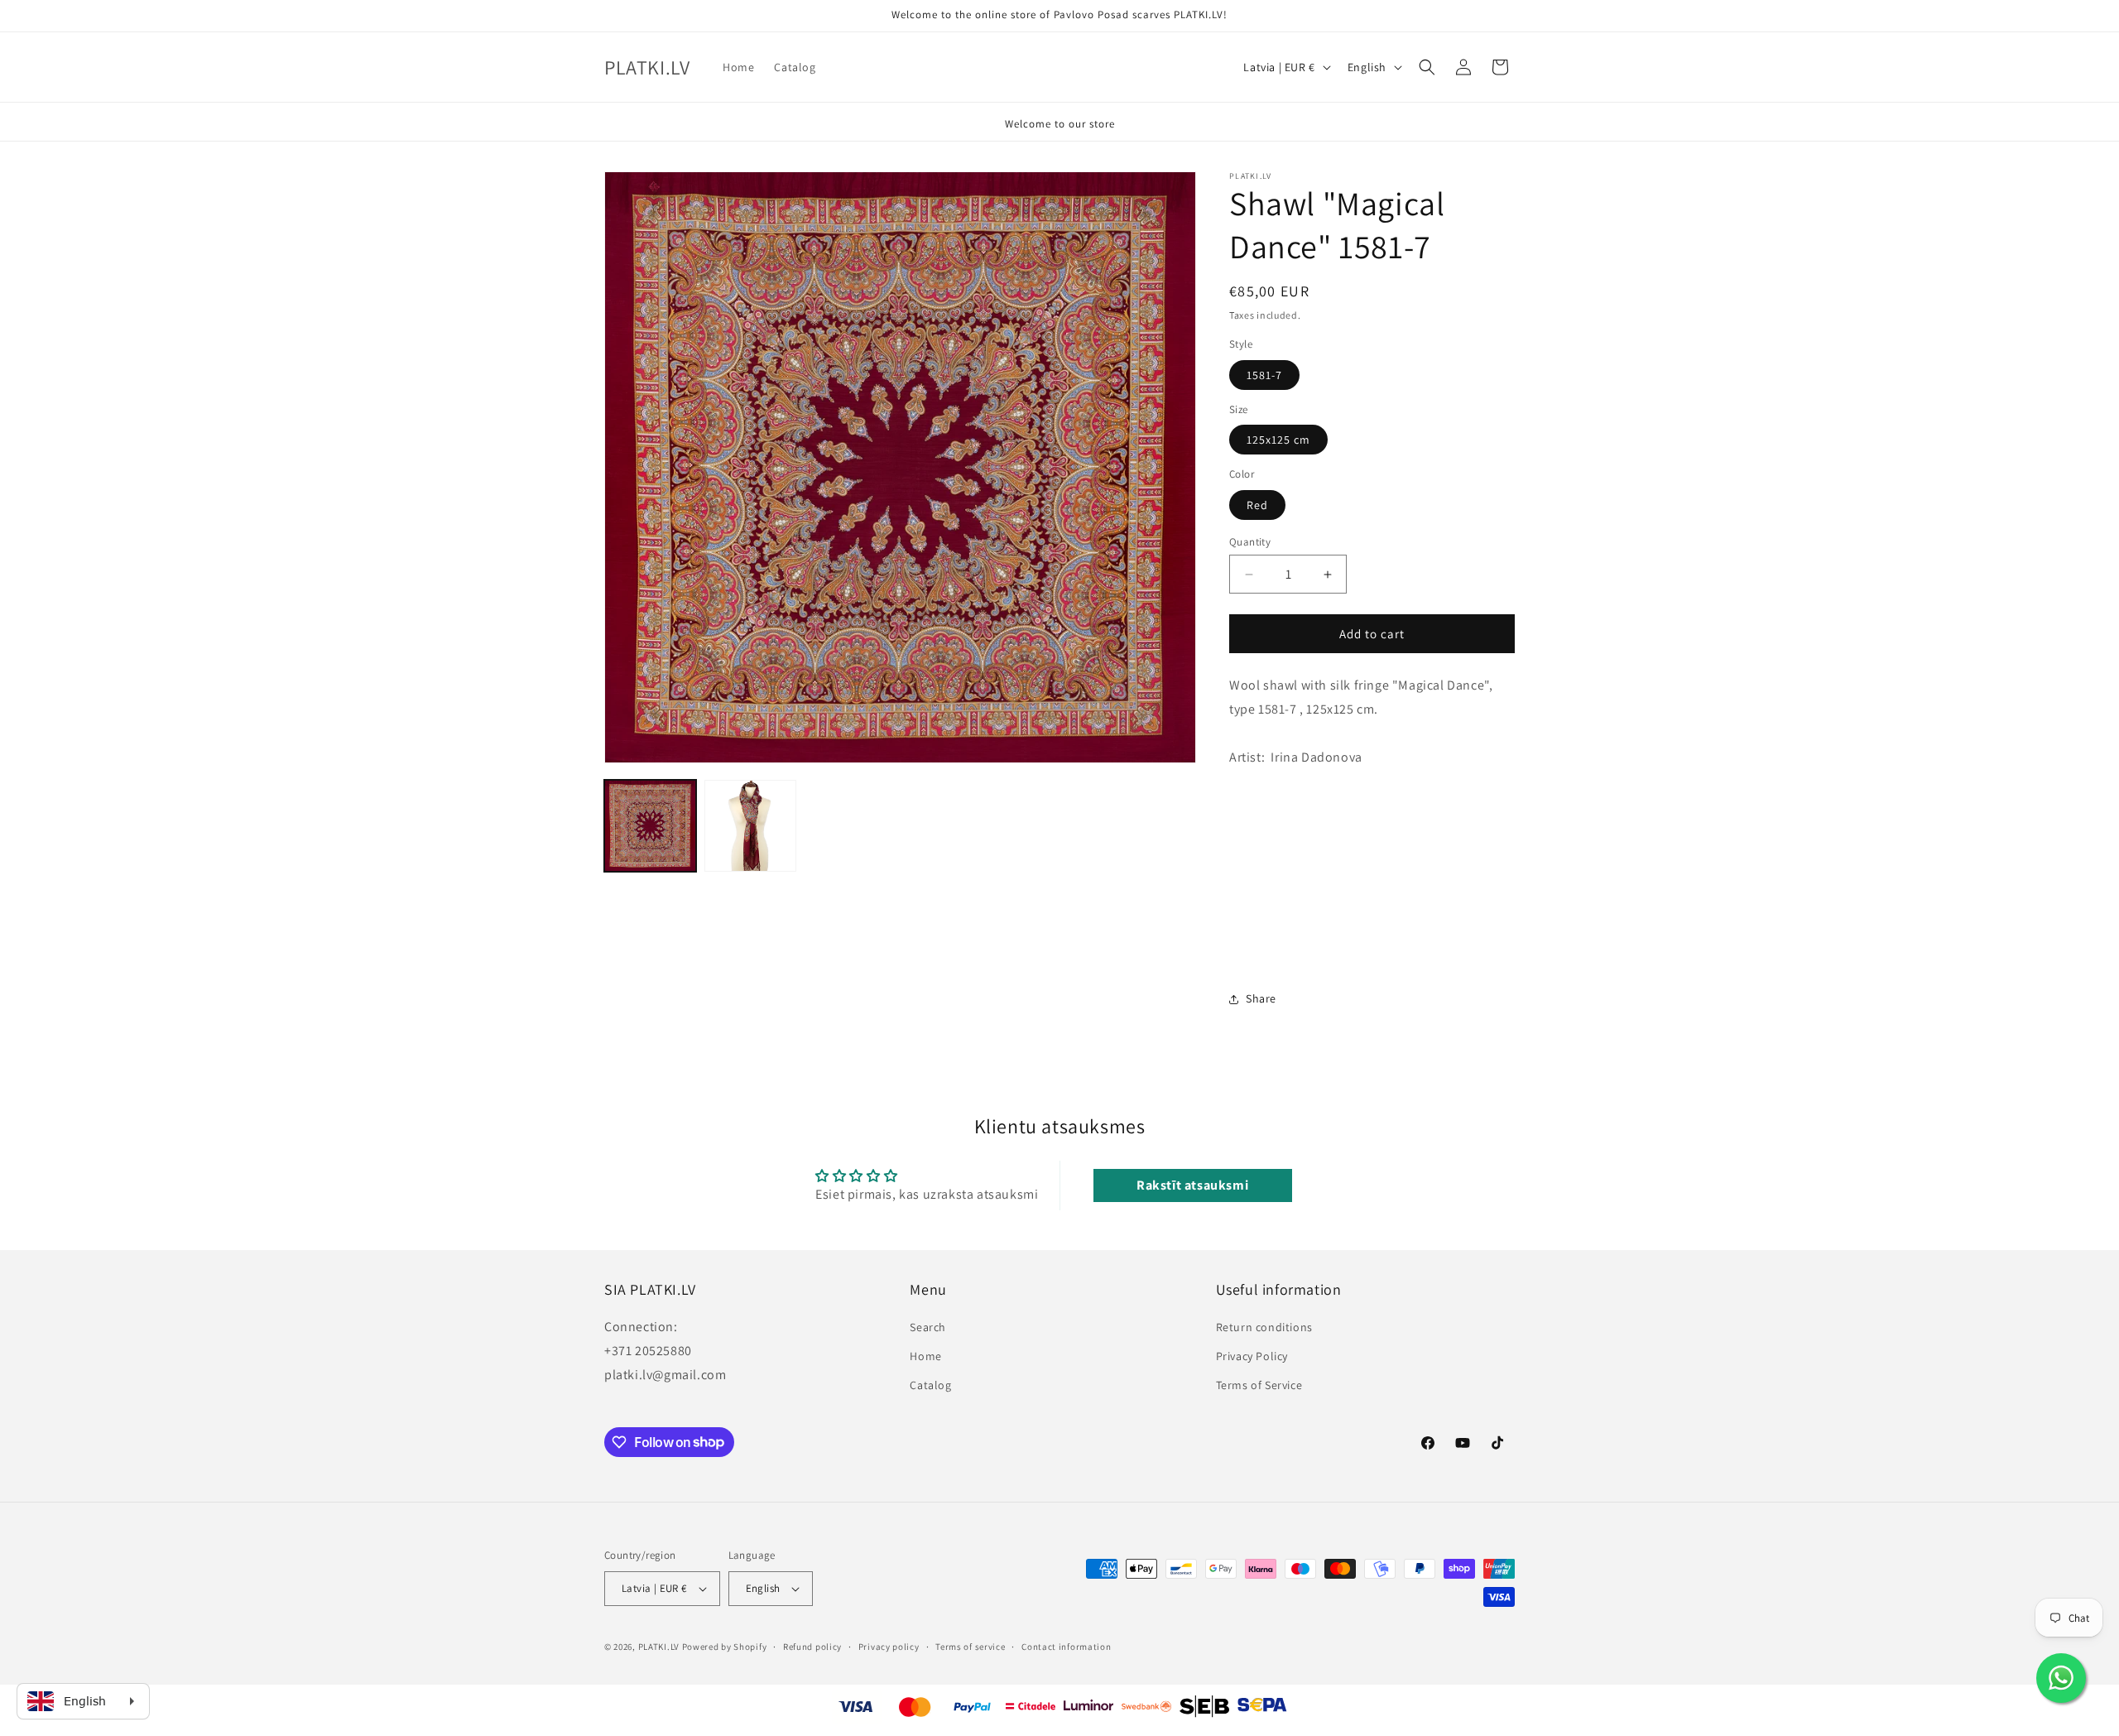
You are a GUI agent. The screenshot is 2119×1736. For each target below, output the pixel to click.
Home (925, 1356)
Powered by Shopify (725, 1647)
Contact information (1066, 1647)
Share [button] (1261, 998)
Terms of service (970, 1647)
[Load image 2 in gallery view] (750, 826)
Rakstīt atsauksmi (1192, 1185)
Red (1257, 505)
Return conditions (1264, 1327)
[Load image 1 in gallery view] (650, 826)
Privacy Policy (1252, 1356)
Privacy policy (889, 1647)
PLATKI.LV (659, 1647)
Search (928, 1327)
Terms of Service (1259, 1385)
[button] (1427, 67)
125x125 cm (1278, 440)
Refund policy (812, 1647)
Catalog (930, 1385)
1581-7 (1264, 375)
